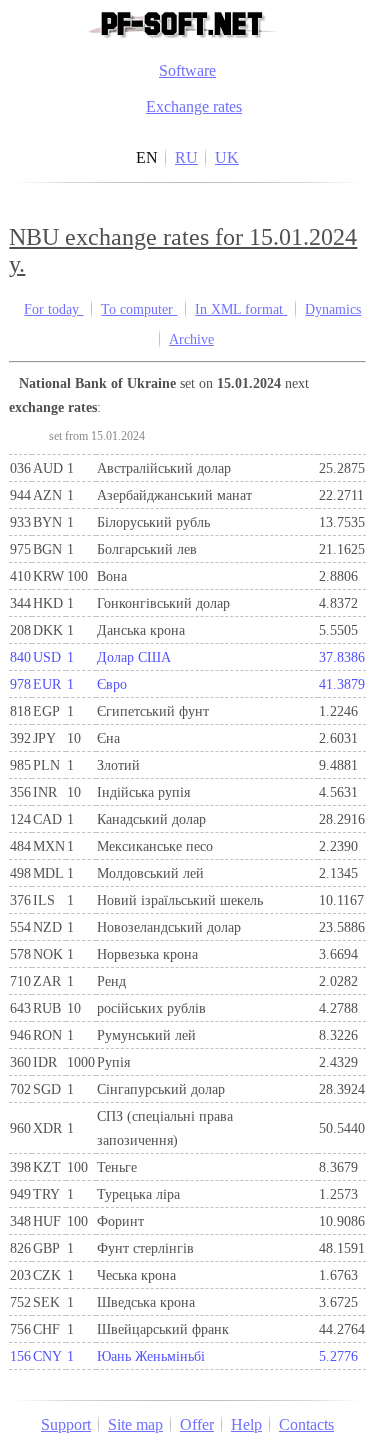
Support (66, 1424)
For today (53, 309)
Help (246, 1424)
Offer (197, 1424)
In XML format (241, 309)
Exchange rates (194, 106)
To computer (139, 309)
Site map (135, 1424)
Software (187, 70)
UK (227, 157)
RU (186, 157)
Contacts (306, 1424)
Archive (191, 339)
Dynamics (333, 309)
